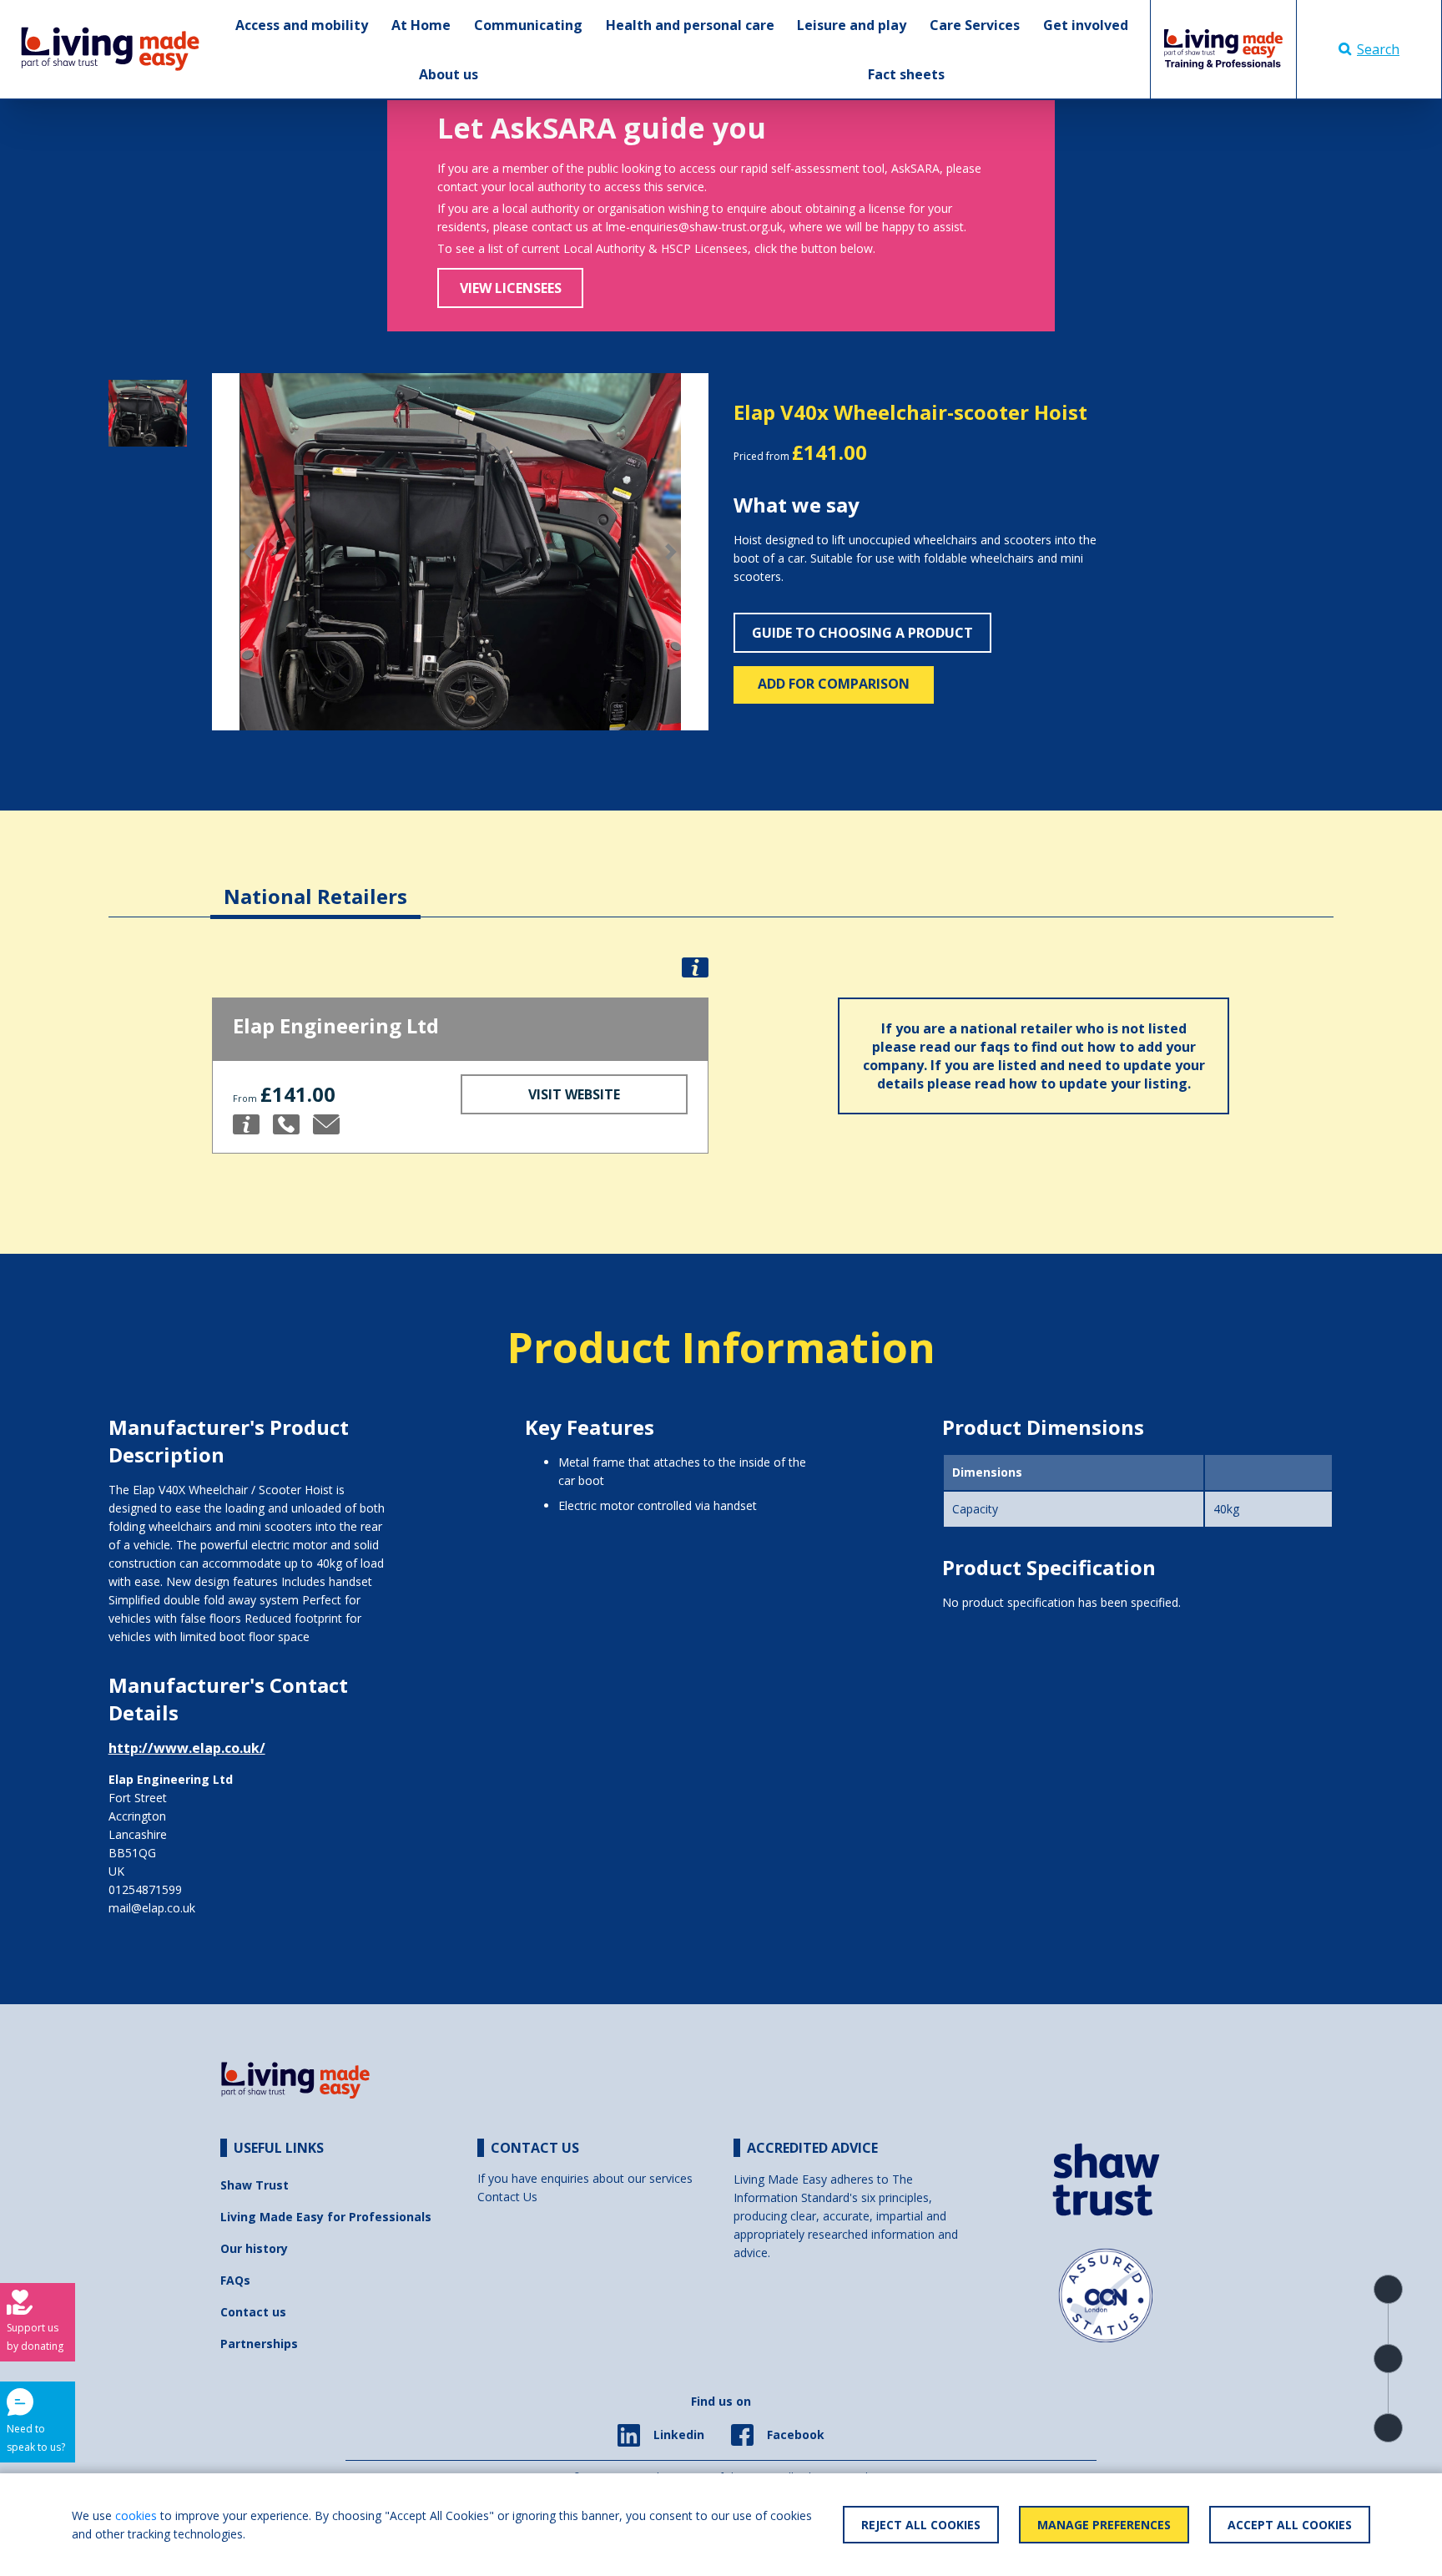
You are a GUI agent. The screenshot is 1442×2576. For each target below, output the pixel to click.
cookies (136, 2515)
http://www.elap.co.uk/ (187, 1748)
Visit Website (574, 1094)
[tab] (315, 884)
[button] (249, 552)
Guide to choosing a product (862, 633)
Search (1378, 49)
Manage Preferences (1104, 2525)
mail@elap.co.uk (152, 1908)
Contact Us (507, 2197)
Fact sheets (906, 74)
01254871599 (145, 1889)
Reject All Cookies (921, 2525)
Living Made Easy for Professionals (326, 2217)
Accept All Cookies (1290, 2525)
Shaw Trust (255, 2185)
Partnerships (259, 2344)
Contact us (253, 2312)
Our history (254, 2248)
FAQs (235, 2280)
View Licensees (511, 288)
